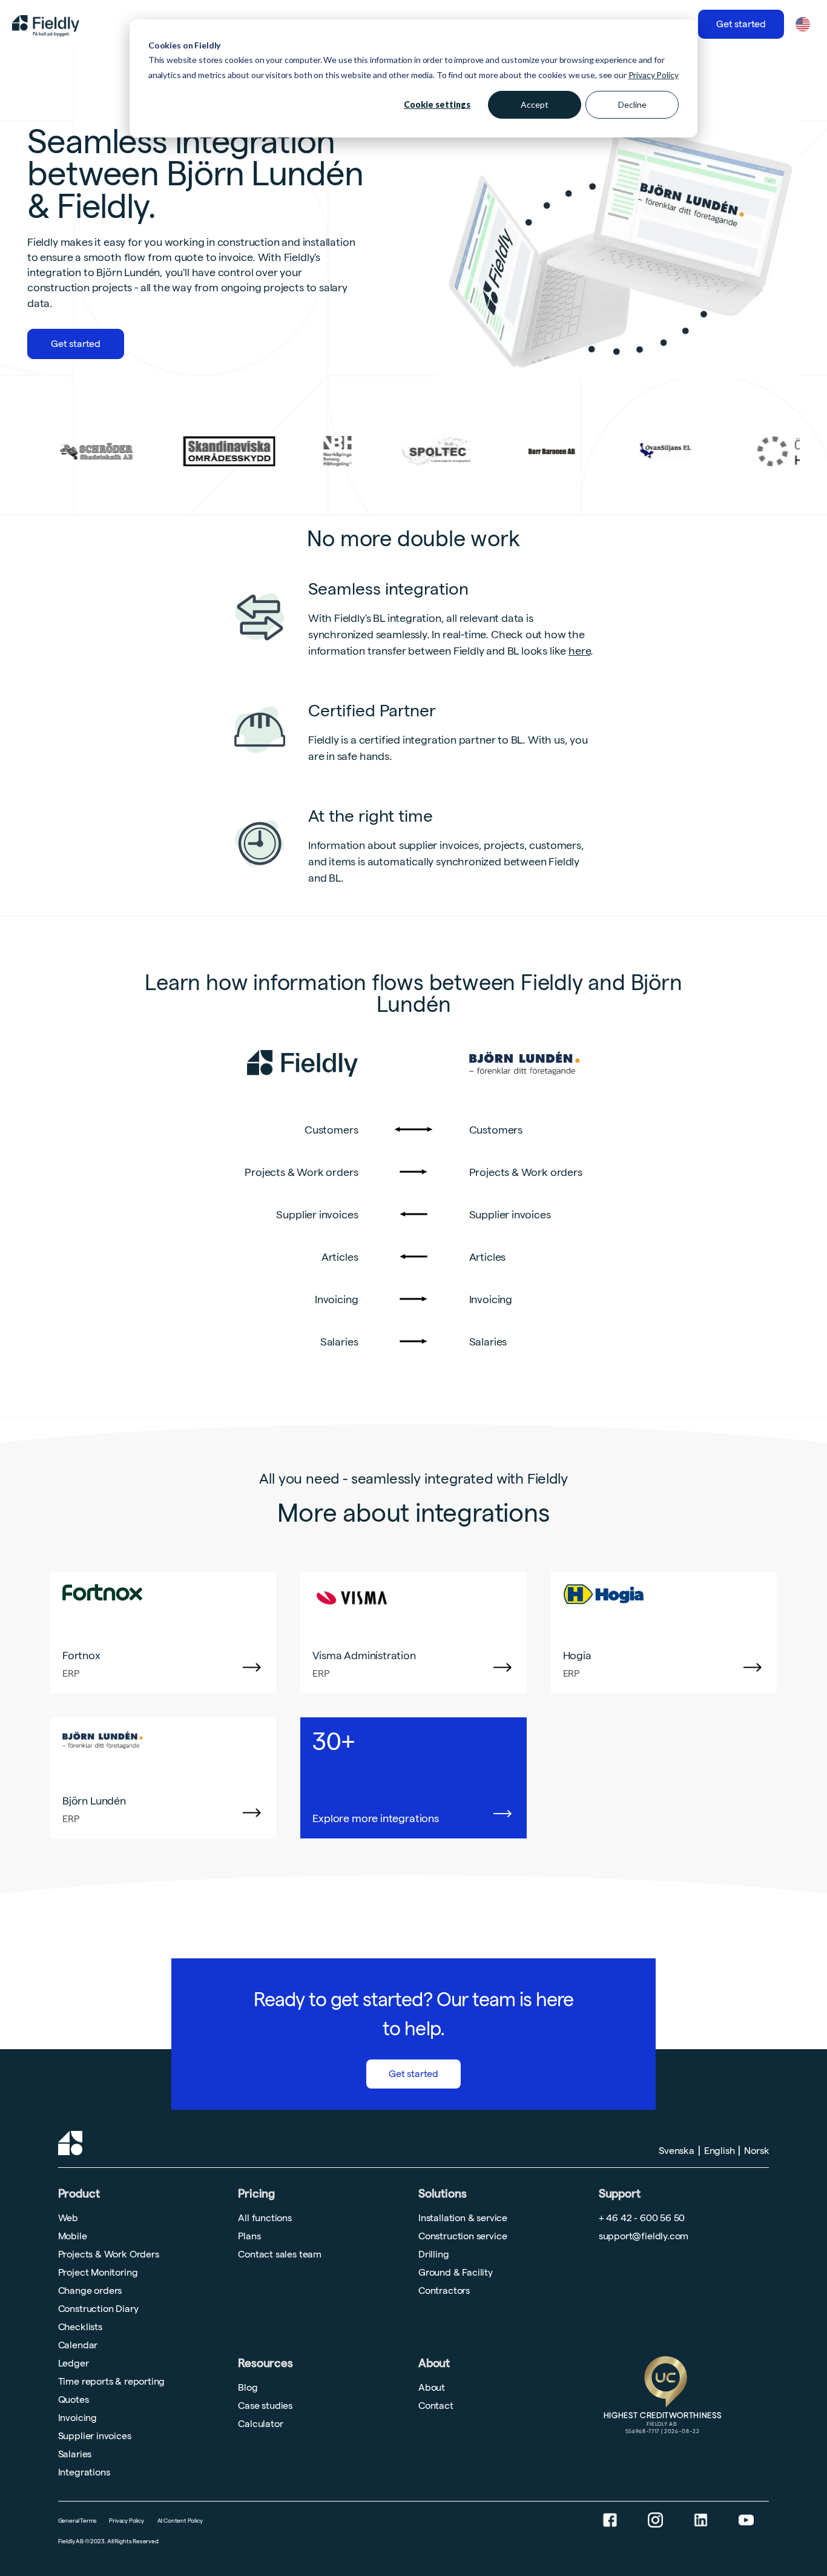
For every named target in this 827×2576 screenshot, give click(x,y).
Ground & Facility (456, 2272)
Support (620, 2190)
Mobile (73, 2236)
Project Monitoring (98, 2272)
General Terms (78, 2521)
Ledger (74, 2363)
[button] (802, 24)
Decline (632, 104)
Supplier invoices (95, 2436)
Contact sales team (280, 2254)
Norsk (756, 2151)
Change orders (90, 2290)
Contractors (444, 2290)
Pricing (256, 2194)
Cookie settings (437, 104)
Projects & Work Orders (109, 2254)
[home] (46, 24)
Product (79, 2194)
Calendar (78, 2345)
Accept (535, 104)
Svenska (677, 2151)
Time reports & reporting (112, 2381)
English (720, 2151)
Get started (741, 24)
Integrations (84, 2472)
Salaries (75, 2454)
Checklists (80, 2327)
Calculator (260, 2424)
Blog (248, 2387)
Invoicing (77, 2418)
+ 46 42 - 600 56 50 (642, 2218)
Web (68, 2218)
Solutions (442, 2194)
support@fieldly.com (644, 2236)
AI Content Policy (180, 2521)
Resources (265, 2363)
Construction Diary (98, 2309)
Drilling (434, 2254)
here (579, 651)
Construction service (463, 2236)
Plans (249, 2236)
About (434, 2363)
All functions (265, 2218)
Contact (436, 2406)
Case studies (265, 2406)
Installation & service (463, 2218)
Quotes (74, 2399)
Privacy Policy (654, 75)
